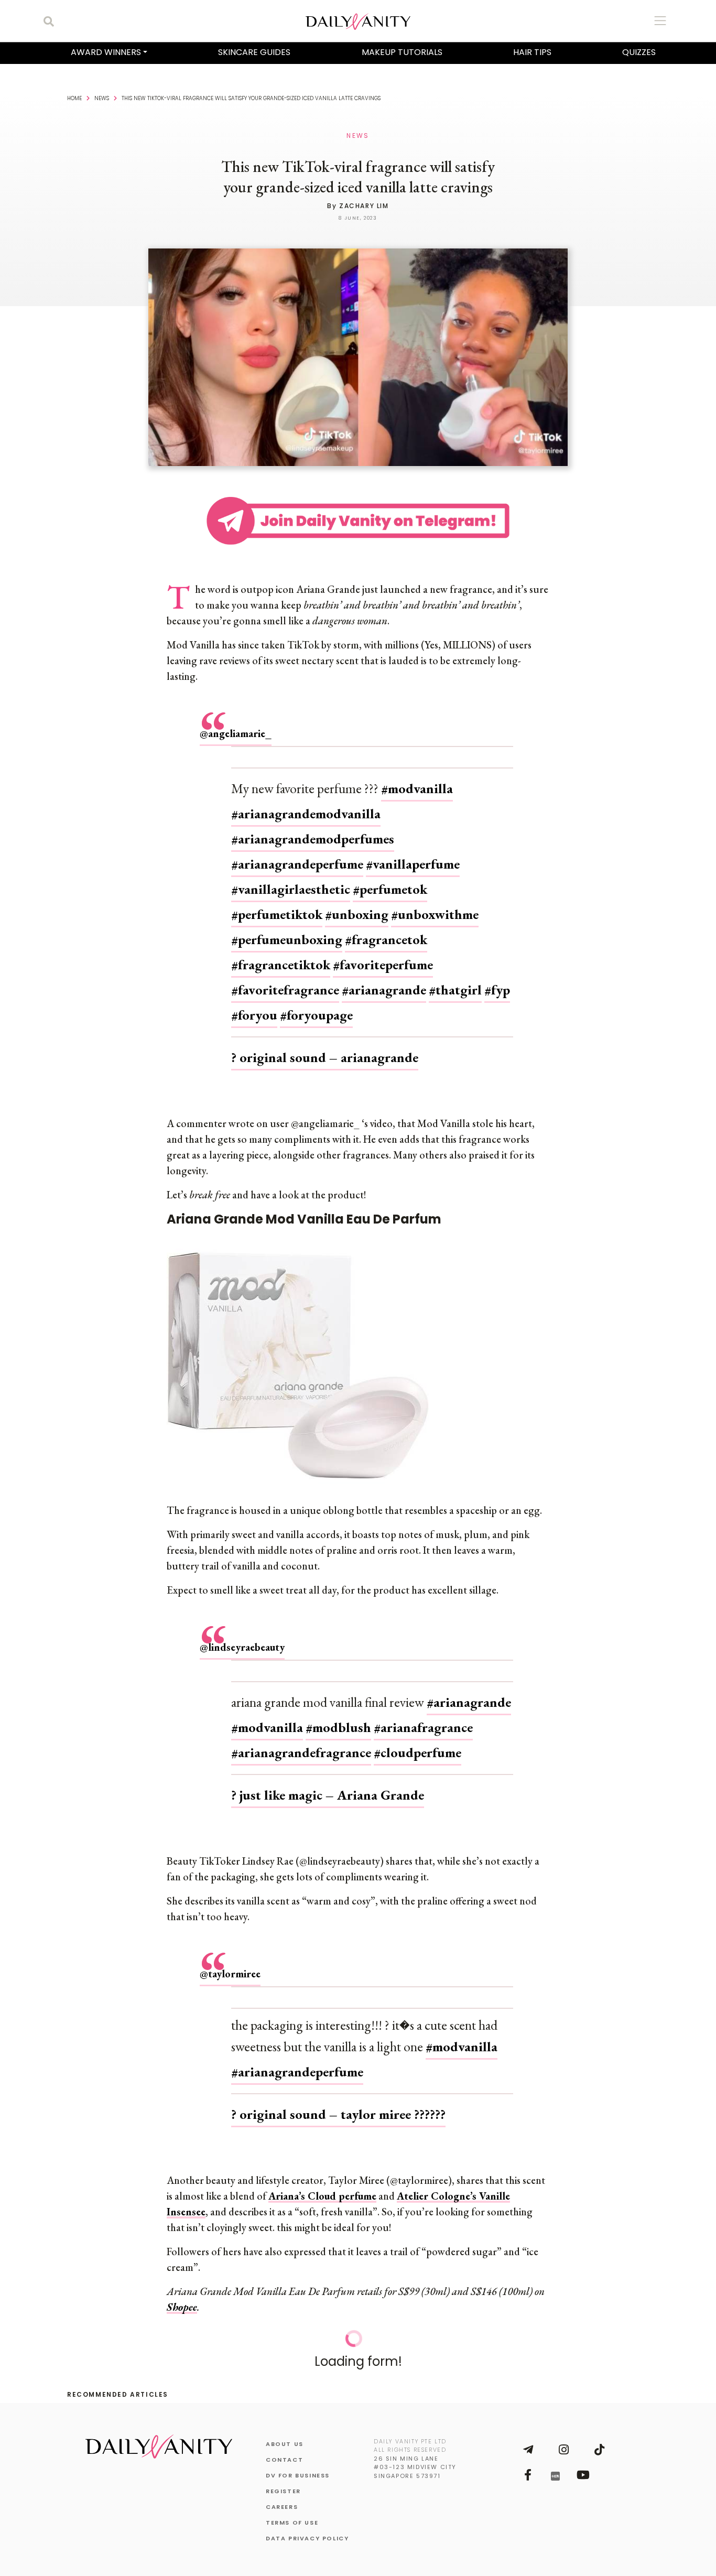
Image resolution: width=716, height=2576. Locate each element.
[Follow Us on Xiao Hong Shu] (555, 2465)
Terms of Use (292, 2512)
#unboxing (357, 904)
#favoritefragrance (285, 979)
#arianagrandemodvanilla (306, 803)
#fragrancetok (386, 929)
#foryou (254, 1004)
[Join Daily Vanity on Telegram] (528, 2439)
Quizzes (639, 52)
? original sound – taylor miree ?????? (338, 2104)
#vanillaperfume (413, 853)
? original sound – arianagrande (325, 1047)
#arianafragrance (423, 1717)
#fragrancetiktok (281, 954)
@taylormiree (230, 1963)
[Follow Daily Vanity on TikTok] (599, 2439)
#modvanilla (417, 778)
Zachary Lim (364, 206)
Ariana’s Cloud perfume (322, 2185)
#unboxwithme (435, 904)
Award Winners (106, 52)
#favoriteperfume (383, 954)
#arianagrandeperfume (297, 853)
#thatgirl (455, 979)
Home (74, 98)
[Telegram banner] (358, 519)
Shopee (182, 2297)
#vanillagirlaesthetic (291, 879)
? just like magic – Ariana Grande (328, 1784)
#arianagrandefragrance (301, 1742)
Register (283, 2481)
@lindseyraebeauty (242, 1637)
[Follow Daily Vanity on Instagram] (563, 2439)
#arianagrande (384, 979)
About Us (285, 2433)
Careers (282, 2496)
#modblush (338, 1717)
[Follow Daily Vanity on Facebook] (528, 2464)
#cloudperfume (417, 1742)
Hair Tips (532, 52)
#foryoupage (316, 1004)
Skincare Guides (254, 52)
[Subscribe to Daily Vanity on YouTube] (583, 2464)
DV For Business (298, 2465)
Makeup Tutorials (402, 52)
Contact (284, 2449)
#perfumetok (390, 879)
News (102, 98)
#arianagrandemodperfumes (313, 828)
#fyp (497, 979)
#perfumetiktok (277, 904)
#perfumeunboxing (287, 929)
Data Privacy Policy (307, 2528)
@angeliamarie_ (236, 723)
